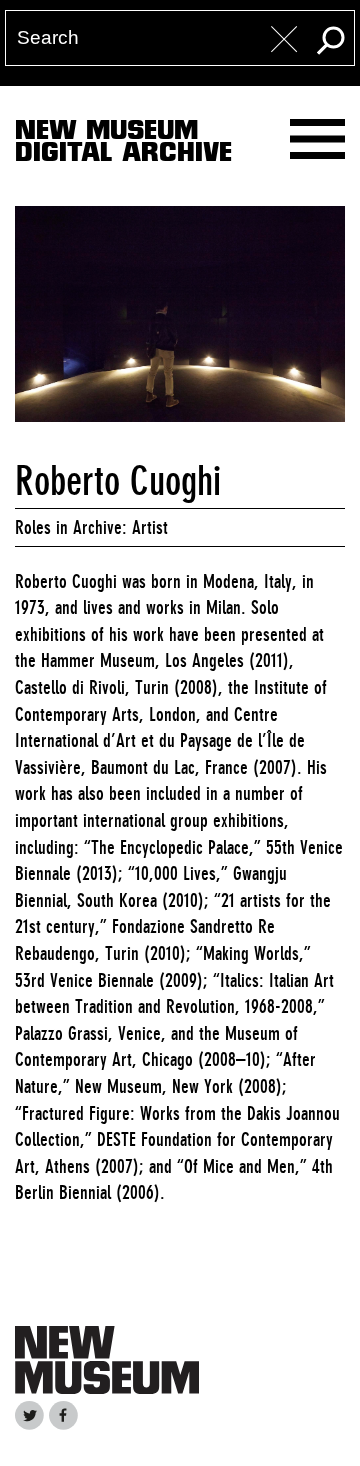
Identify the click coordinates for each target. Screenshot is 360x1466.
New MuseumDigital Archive (123, 145)
